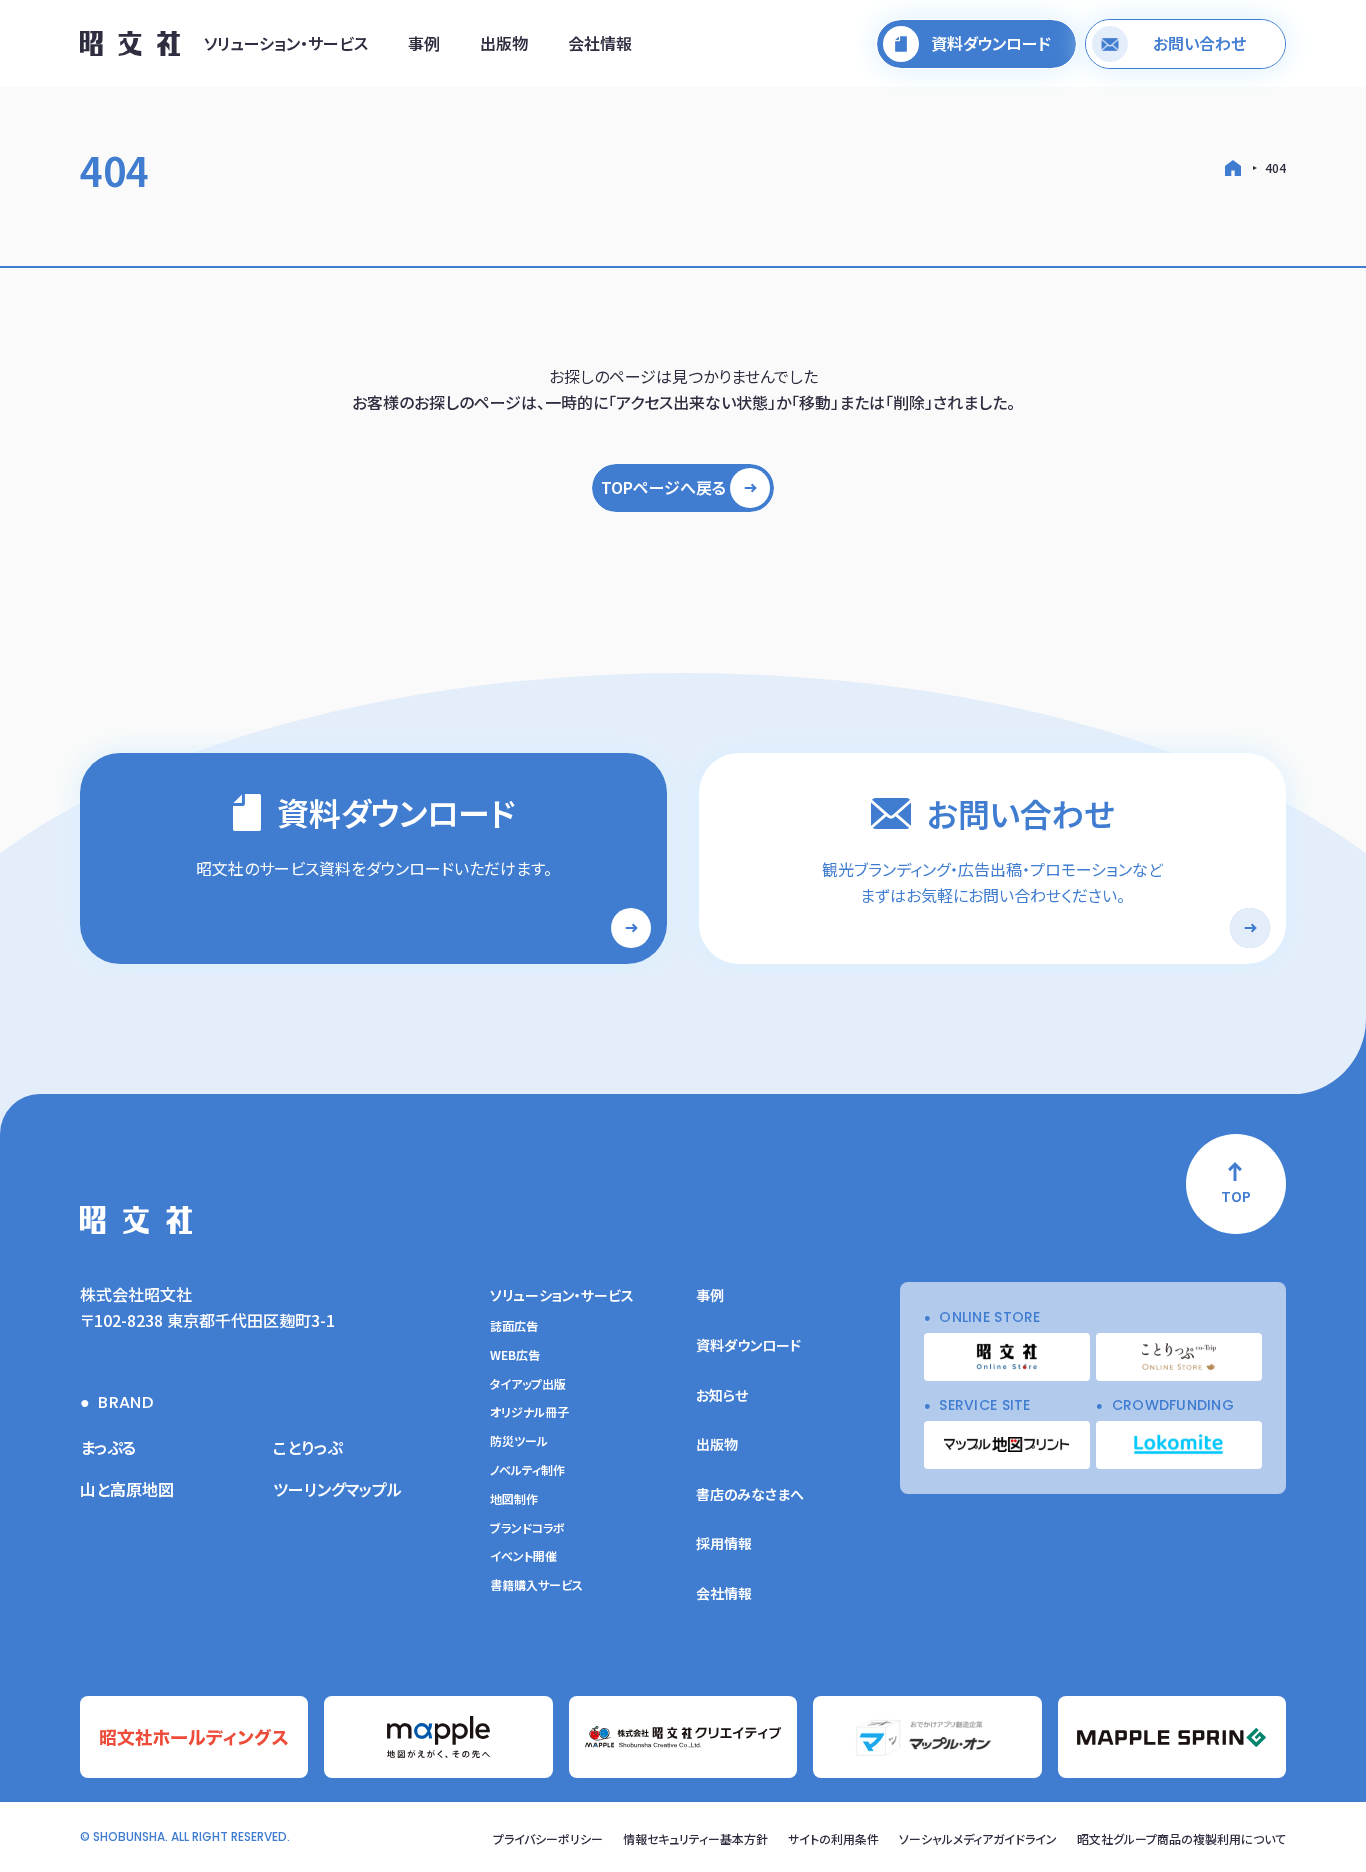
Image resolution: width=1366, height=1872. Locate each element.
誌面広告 (514, 1326)
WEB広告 (515, 1355)
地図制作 (514, 1499)
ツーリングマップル (337, 1489)
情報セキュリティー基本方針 (695, 1838)
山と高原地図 (127, 1489)
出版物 (504, 43)
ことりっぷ (307, 1447)
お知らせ (722, 1395)
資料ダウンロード (748, 1345)
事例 (424, 43)
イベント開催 (523, 1556)
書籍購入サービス (536, 1585)
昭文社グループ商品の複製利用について (1181, 1838)
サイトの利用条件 (833, 1838)
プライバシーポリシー (548, 1838)
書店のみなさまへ (750, 1494)
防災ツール (519, 1441)
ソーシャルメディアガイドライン (978, 1838)
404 (1275, 167)
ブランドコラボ (527, 1528)
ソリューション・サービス (286, 43)
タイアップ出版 (528, 1384)
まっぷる (108, 1447)
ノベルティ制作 (527, 1470)
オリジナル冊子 (529, 1412)
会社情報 (600, 43)
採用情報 (724, 1543)
